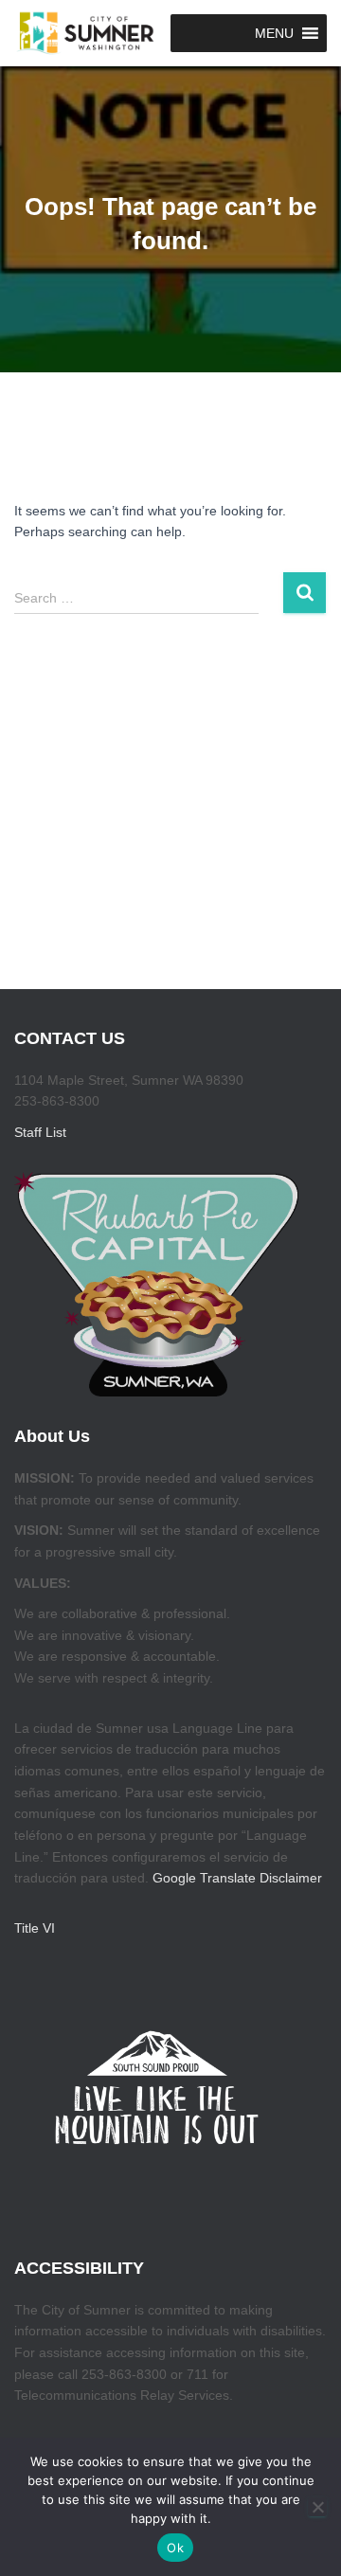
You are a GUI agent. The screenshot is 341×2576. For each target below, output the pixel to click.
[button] (274, 33)
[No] (317, 2507)
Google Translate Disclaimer (237, 1878)
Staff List (40, 1132)
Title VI (35, 1928)
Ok (175, 2548)
